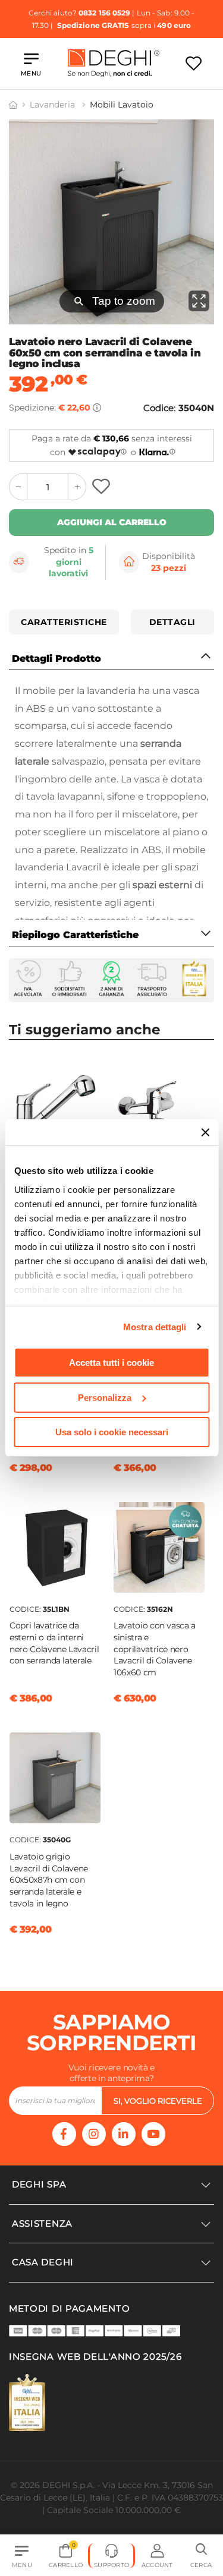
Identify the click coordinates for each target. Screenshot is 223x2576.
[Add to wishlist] (103, 487)
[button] (201, 2556)
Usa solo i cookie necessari (112, 1432)
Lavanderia (54, 105)
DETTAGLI (172, 622)
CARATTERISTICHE (64, 622)
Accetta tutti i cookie (111, 1363)
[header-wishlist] (194, 63)
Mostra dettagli (155, 1327)
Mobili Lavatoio (122, 105)
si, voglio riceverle (158, 2101)
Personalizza (105, 1398)
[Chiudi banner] (205, 1132)
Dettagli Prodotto (56, 659)
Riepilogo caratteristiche (75, 935)
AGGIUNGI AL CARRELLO (112, 522)
